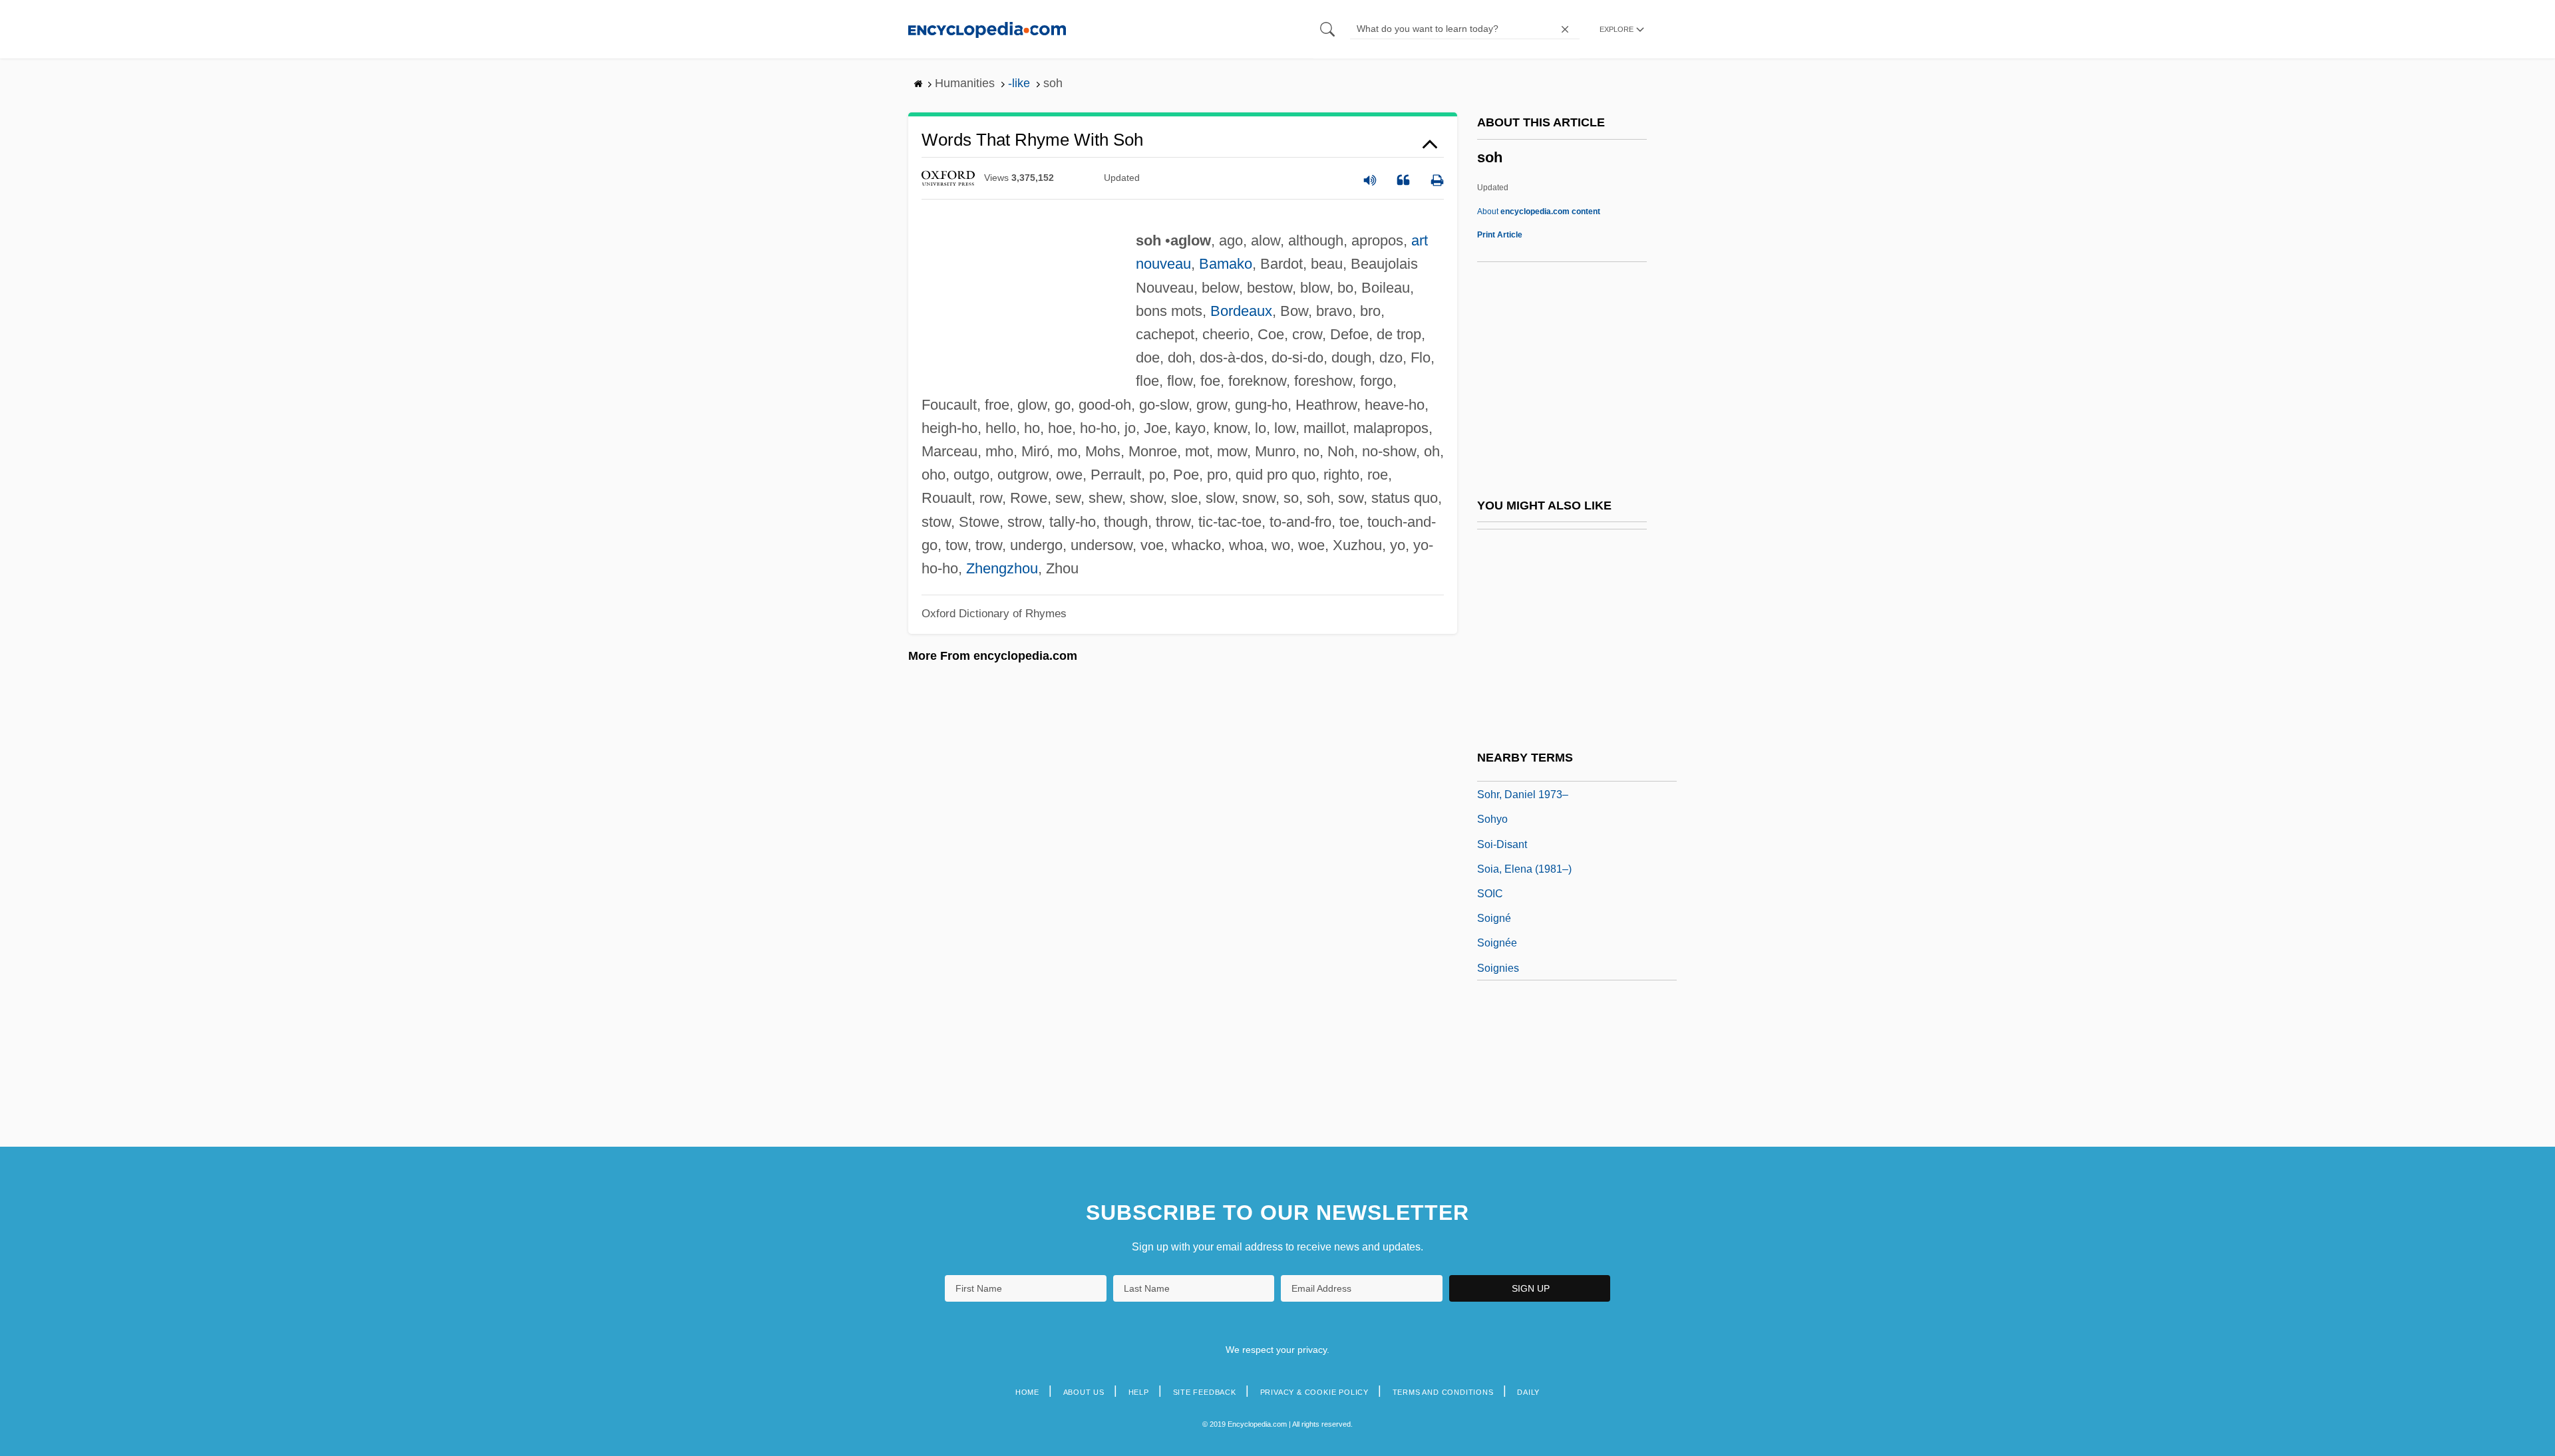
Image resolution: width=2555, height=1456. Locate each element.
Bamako (1226, 264)
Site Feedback (1205, 1392)
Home (1027, 1392)
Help (1139, 1392)
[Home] (987, 29)
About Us (1084, 1392)
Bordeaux (1241, 311)
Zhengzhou (1002, 568)
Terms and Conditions (1443, 1392)
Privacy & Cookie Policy (1314, 1392)
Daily (1528, 1392)
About (1539, 212)
